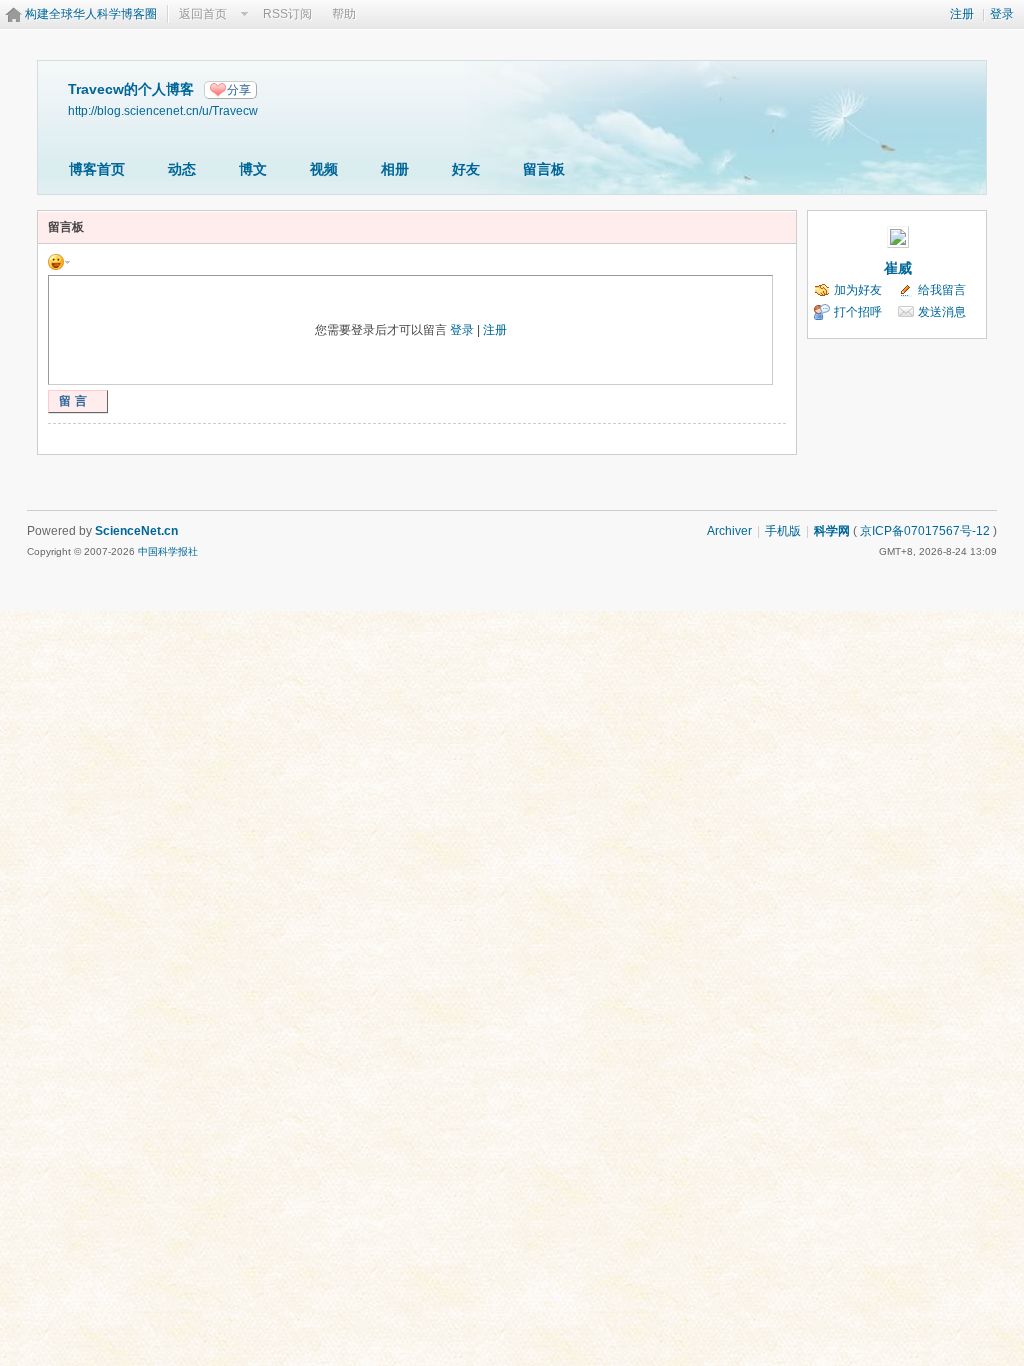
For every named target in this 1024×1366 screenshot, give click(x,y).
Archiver (729, 531)
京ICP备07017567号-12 (925, 531)
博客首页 (97, 169)
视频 (324, 169)
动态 (182, 169)
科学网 (832, 531)
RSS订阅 (287, 14)
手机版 (783, 531)
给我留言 (942, 290)
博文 (253, 169)
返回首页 (203, 14)
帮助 (344, 14)
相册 (395, 169)
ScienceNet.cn (136, 531)
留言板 (544, 169)
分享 (239, 90)
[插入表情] (59, 261)
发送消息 (942, 312)
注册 (962, 14)
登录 (1002, 14)
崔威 (898, 268)
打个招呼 (858, 312)
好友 (466, 169)
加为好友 (858, 290)
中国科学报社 (168, 551)
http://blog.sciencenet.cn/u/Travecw (163, 110)
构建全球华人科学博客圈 (91, 14)
